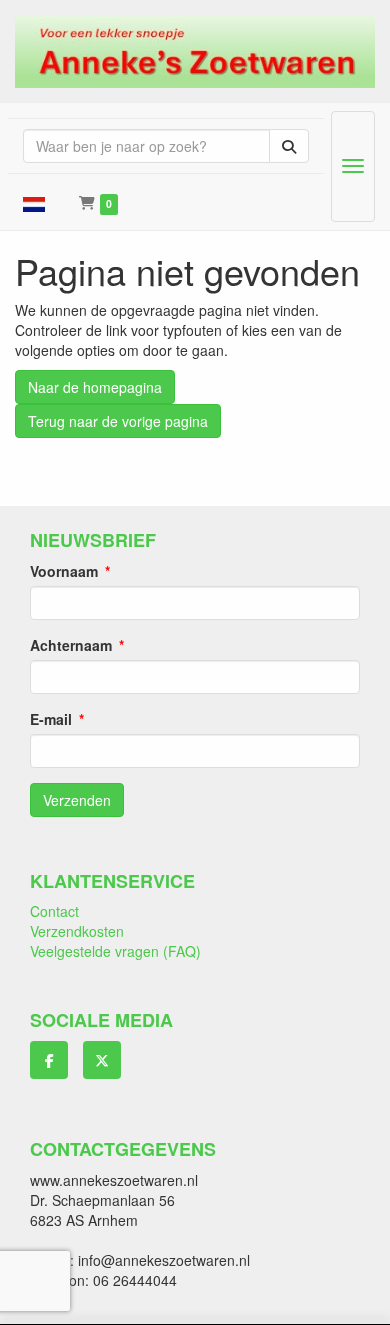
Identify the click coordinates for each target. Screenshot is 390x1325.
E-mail (51, 719)
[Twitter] (102, 1060)
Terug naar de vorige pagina (118, 421)
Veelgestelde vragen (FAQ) (115, 951)
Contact (54, 911)
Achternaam (71, 645)
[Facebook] (49, 1060)
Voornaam (64, 571)
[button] (34, 202)
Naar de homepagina (95, 387)
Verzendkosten (77, 931)
